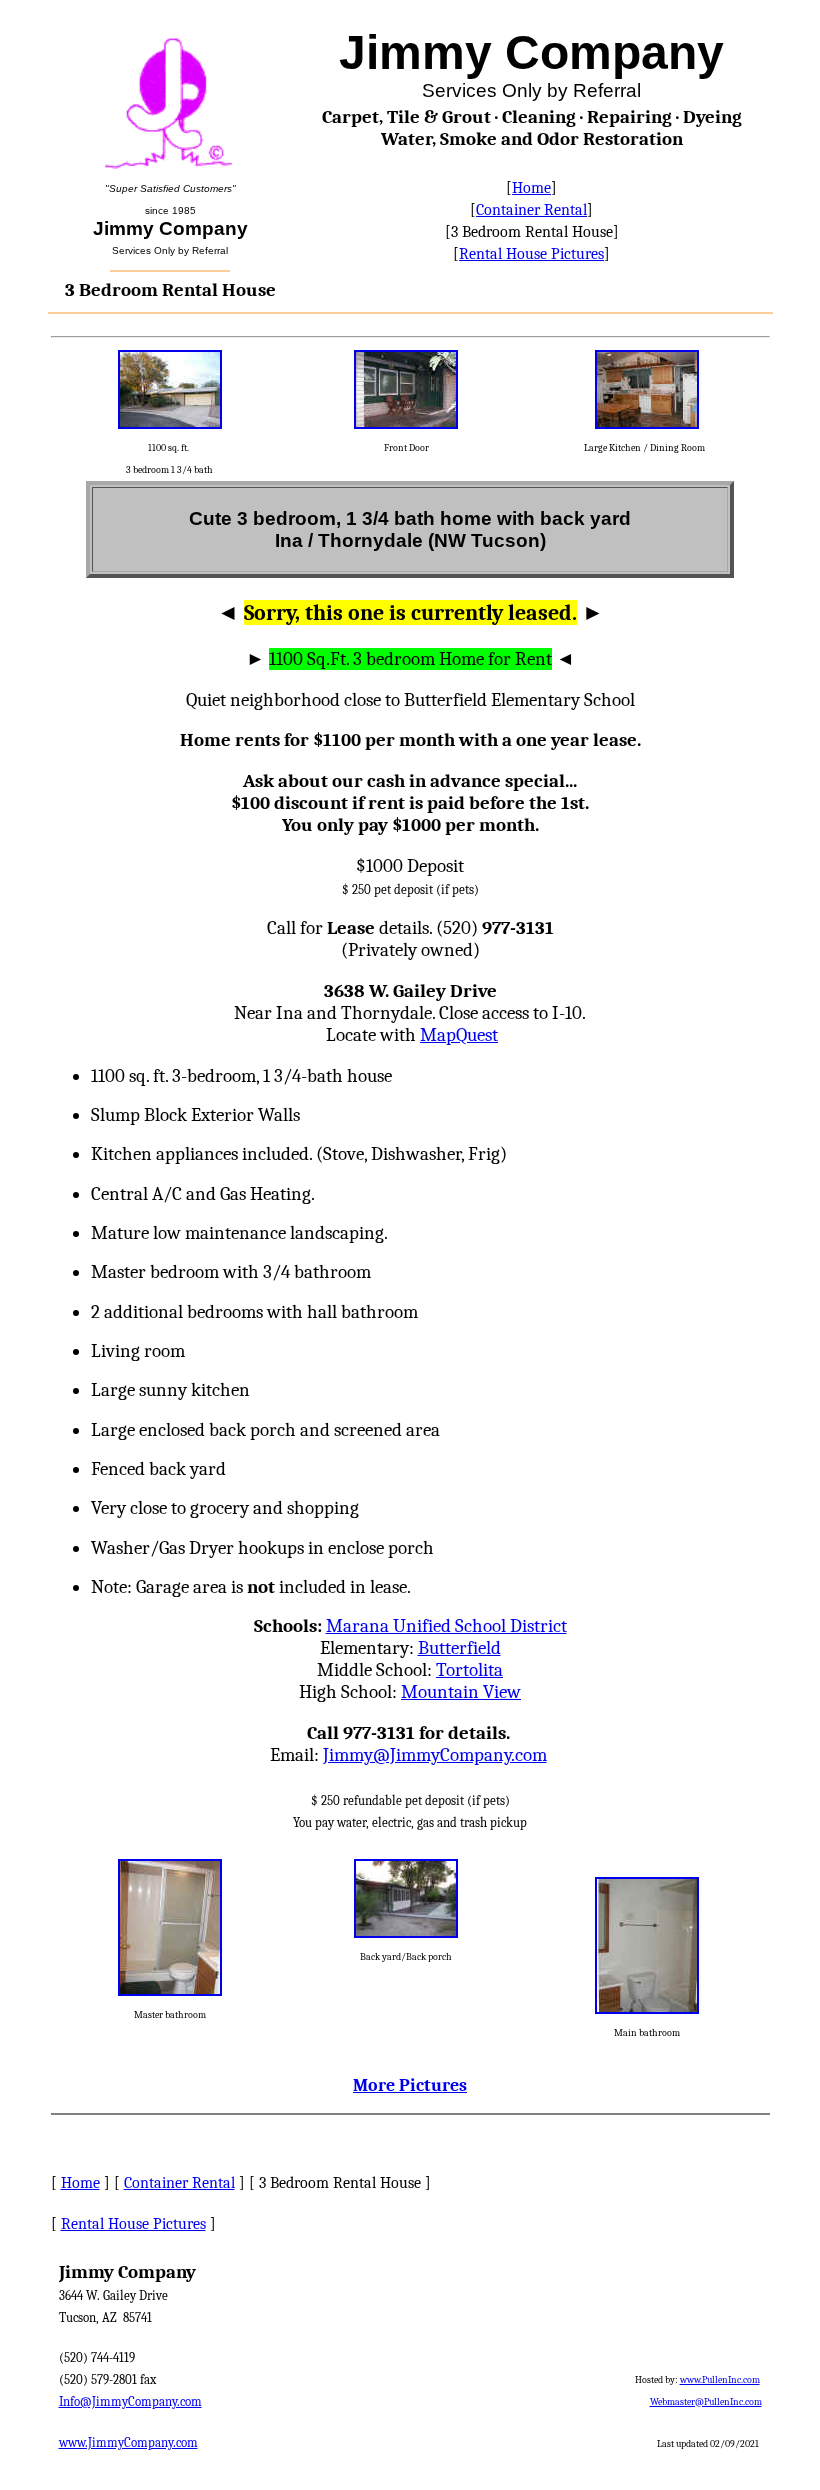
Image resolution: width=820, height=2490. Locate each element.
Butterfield (459, 1648)
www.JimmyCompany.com (128, 2442)
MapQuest (459, 1035)
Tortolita (469, 1670)
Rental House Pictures (531, 254)
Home (531, 188)
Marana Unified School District (446, 1626)
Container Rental (531, 210)
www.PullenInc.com (720, 2380)
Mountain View (461, 1692)
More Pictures (410, 2085)
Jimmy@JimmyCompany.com (435, 1755)
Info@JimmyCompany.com (130, 2401)
